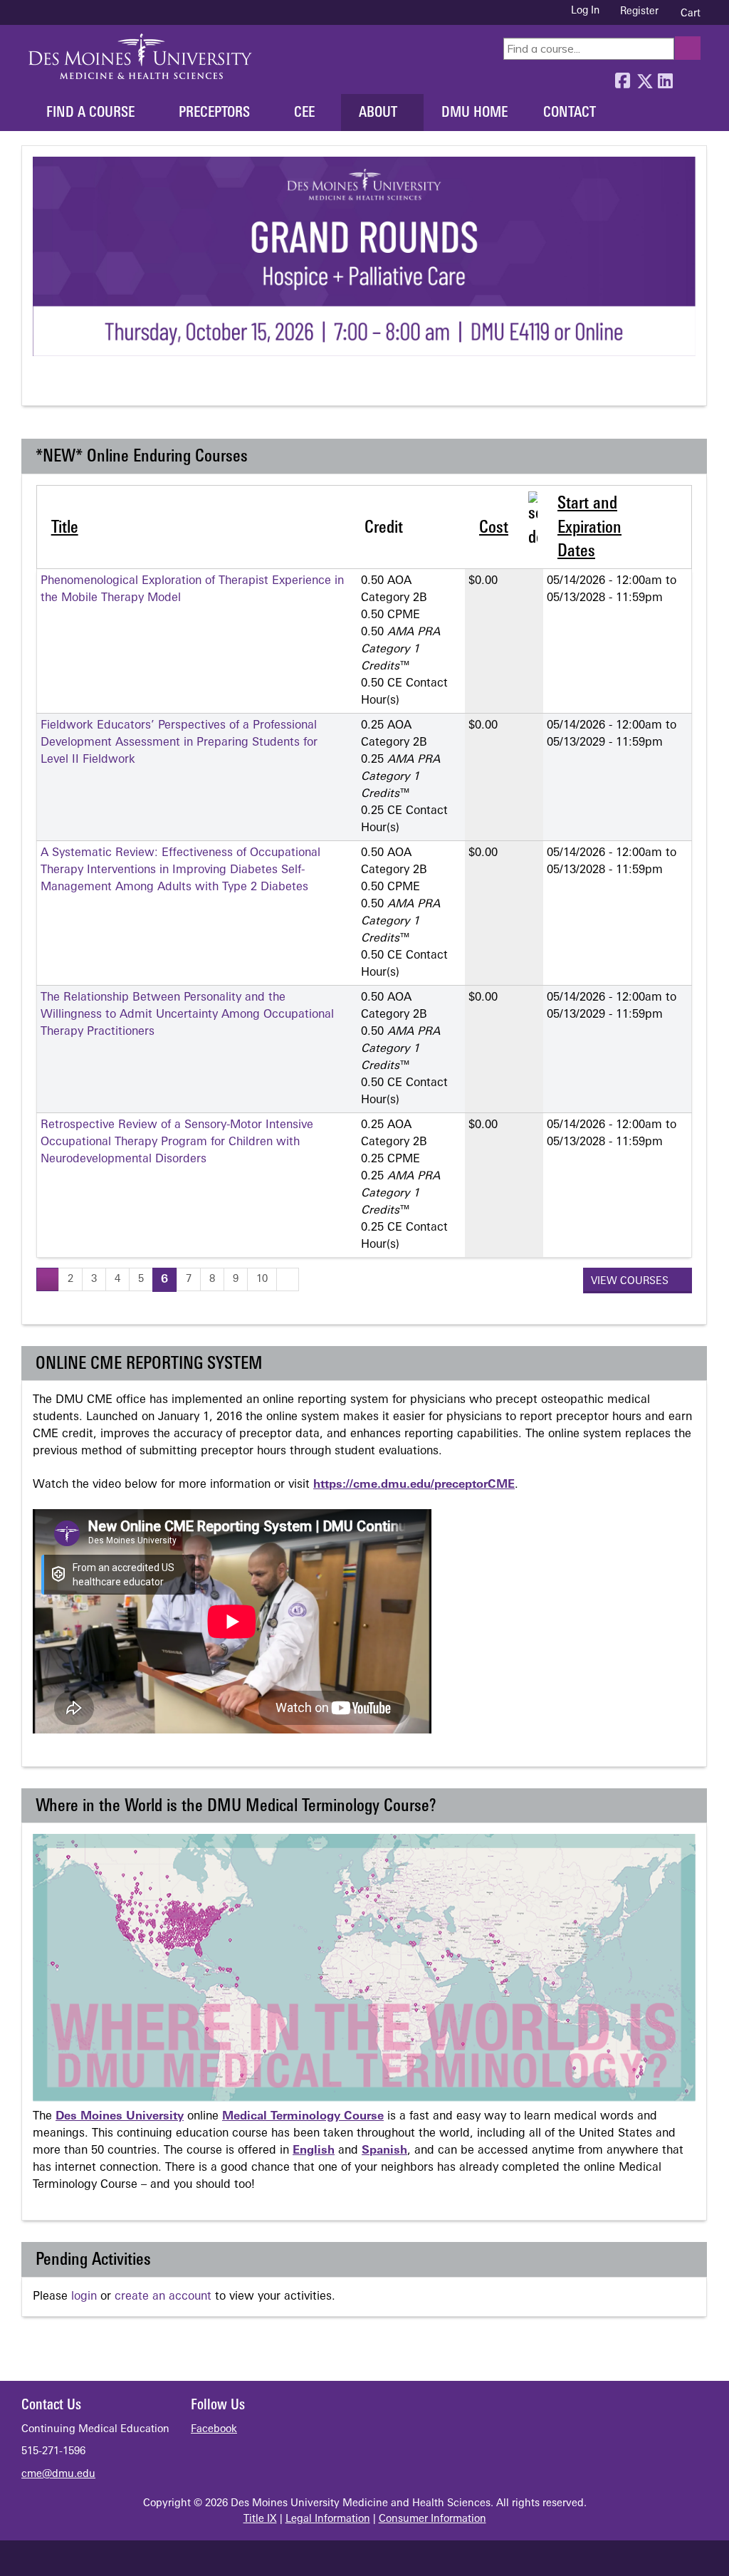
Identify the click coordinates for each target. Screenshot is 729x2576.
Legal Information (328, 2519)
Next (95, 386)
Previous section (42, 386)
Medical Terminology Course (303, 2117)
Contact (570, 113)
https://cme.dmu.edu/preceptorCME (414, 1485)
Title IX (260, 2519)
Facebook (622, 78)
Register (639, 12)
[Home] (140, 56)
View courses (631, 1282)
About (378, 113)
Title (65, 528)
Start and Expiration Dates (589, 528)
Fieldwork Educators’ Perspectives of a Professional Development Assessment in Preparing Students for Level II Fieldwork (179, 743)
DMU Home (474, 113)
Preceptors (214, 113)
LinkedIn (665, 78)
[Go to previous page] (48, 1279)
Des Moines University (120, 2117)
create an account (163, 2297)
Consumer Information (432, 2519)
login (84, 2297)
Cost (494, 528)
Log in (585, 11)
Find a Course (90, 113)
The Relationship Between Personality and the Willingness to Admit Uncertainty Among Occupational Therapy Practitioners (187, 1015)
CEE (304, 113)
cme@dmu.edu (58, 2475)
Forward (686, 78)
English (314, 2151)
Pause (69, 386)
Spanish (384, 2151)
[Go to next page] (288, 1279)
